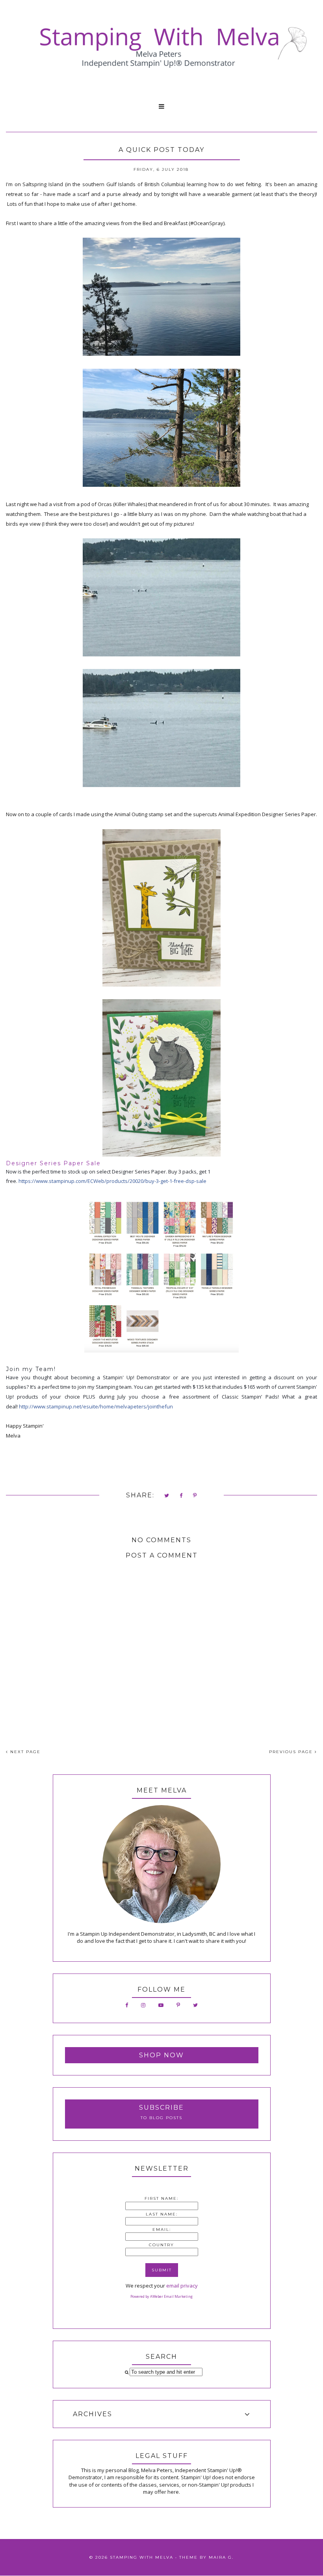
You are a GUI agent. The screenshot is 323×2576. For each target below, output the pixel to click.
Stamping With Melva (142, 2557)
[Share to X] (167, 1496)
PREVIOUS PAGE (292, 1752)
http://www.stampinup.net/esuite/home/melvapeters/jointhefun (96, 1406)
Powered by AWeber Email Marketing (161, 2296)
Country (161, 2245)
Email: (162, 2230)
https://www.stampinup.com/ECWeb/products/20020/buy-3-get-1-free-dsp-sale (112, 1181)
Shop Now (161, 2055)
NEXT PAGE (24, 1752)
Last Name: (162, 2214)
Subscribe (161, 2108)
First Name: (161, 2198)
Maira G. (221, 2557)
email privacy (182, 2286)
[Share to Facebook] (181, 1496)
